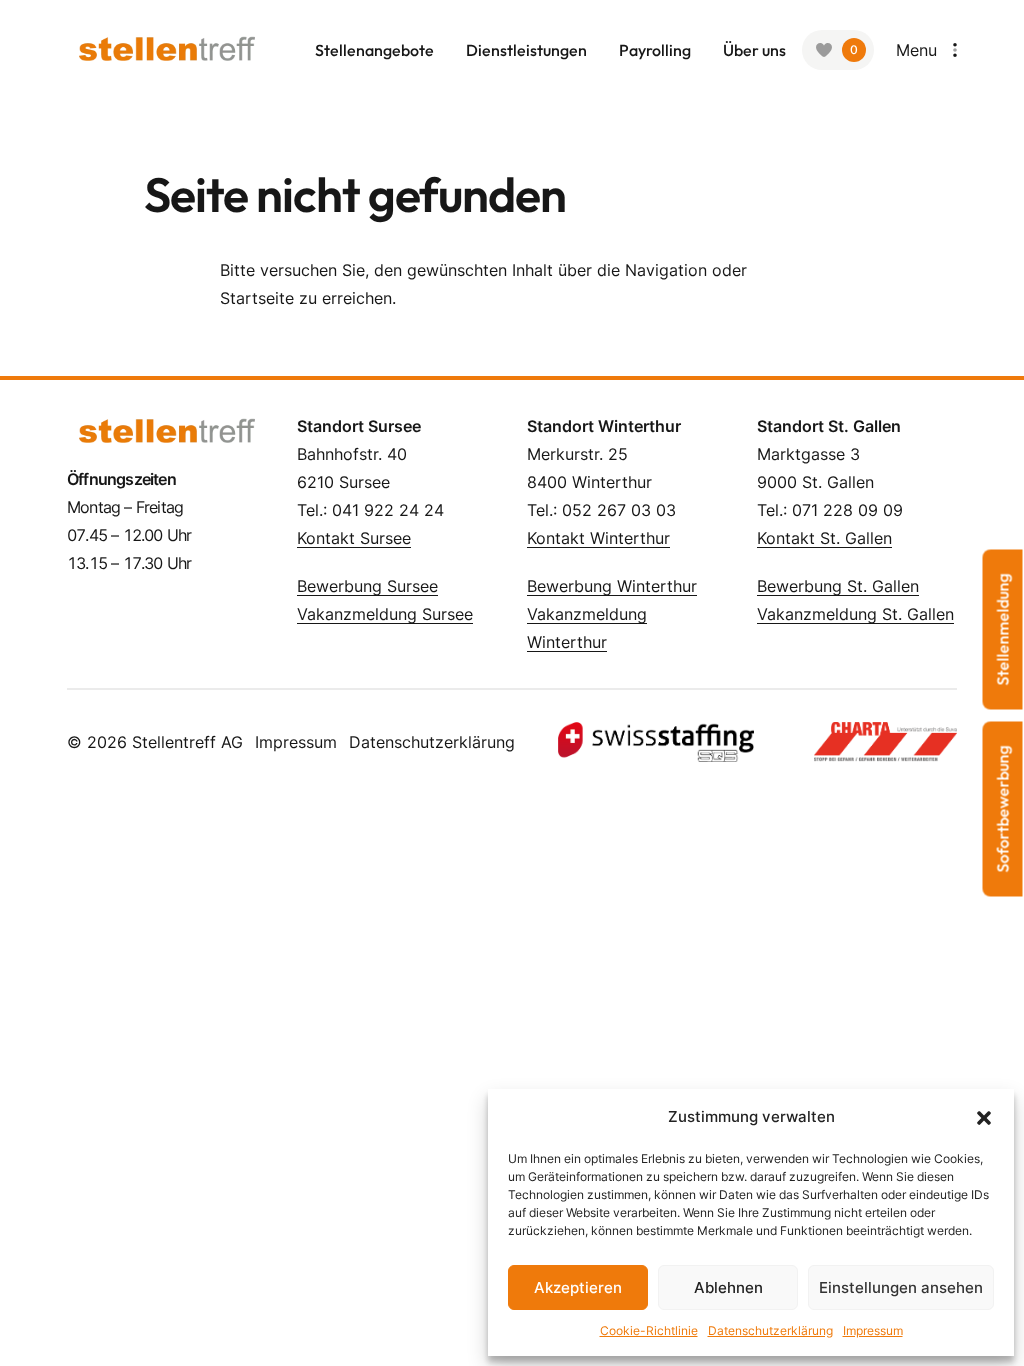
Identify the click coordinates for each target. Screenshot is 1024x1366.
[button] (984, 1117)
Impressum (873, 1330)
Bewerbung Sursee (367, 586)
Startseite (257, 298)
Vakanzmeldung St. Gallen (855, 614)
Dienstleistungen (526, 50)
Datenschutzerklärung (770, 1330)
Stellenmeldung (1003, 630)
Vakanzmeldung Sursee (385, 614)
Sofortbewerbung (1003, 809)
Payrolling (655, 50)
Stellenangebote (374, 50)
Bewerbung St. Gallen (838, 586)
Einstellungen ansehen (901, 1287)
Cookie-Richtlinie (649, 1330)
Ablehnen (728, 1287)
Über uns (754, 50)
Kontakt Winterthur (598, 538)
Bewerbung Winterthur (612, 586)
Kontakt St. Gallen (824, 538)
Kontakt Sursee (354, 538)
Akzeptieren (578, 1287)
